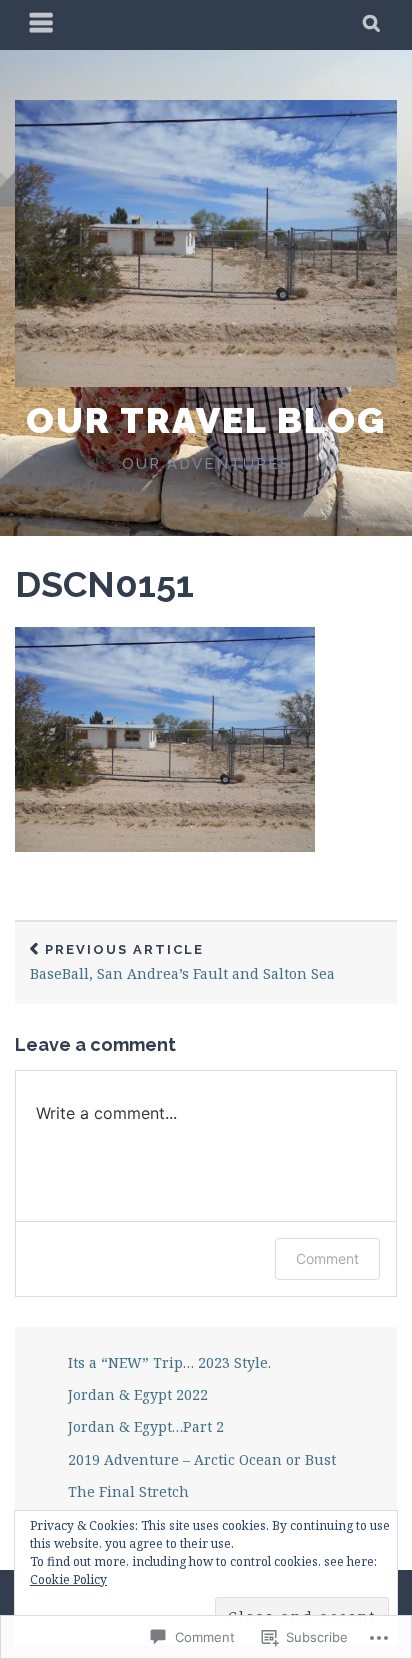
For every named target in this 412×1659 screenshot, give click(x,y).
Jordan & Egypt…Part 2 (146, 1426)
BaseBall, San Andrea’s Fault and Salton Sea (182, 962)
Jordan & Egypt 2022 (138, 1394)
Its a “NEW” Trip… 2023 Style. (169, 1362)
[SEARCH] (372, 25)
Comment (327, 1258)
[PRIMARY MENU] (42, 25)
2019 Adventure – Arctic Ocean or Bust (202, 1459)
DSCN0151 (104, 584)
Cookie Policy (68, 1579)
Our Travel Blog (206, 420)
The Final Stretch (128, 1491)
